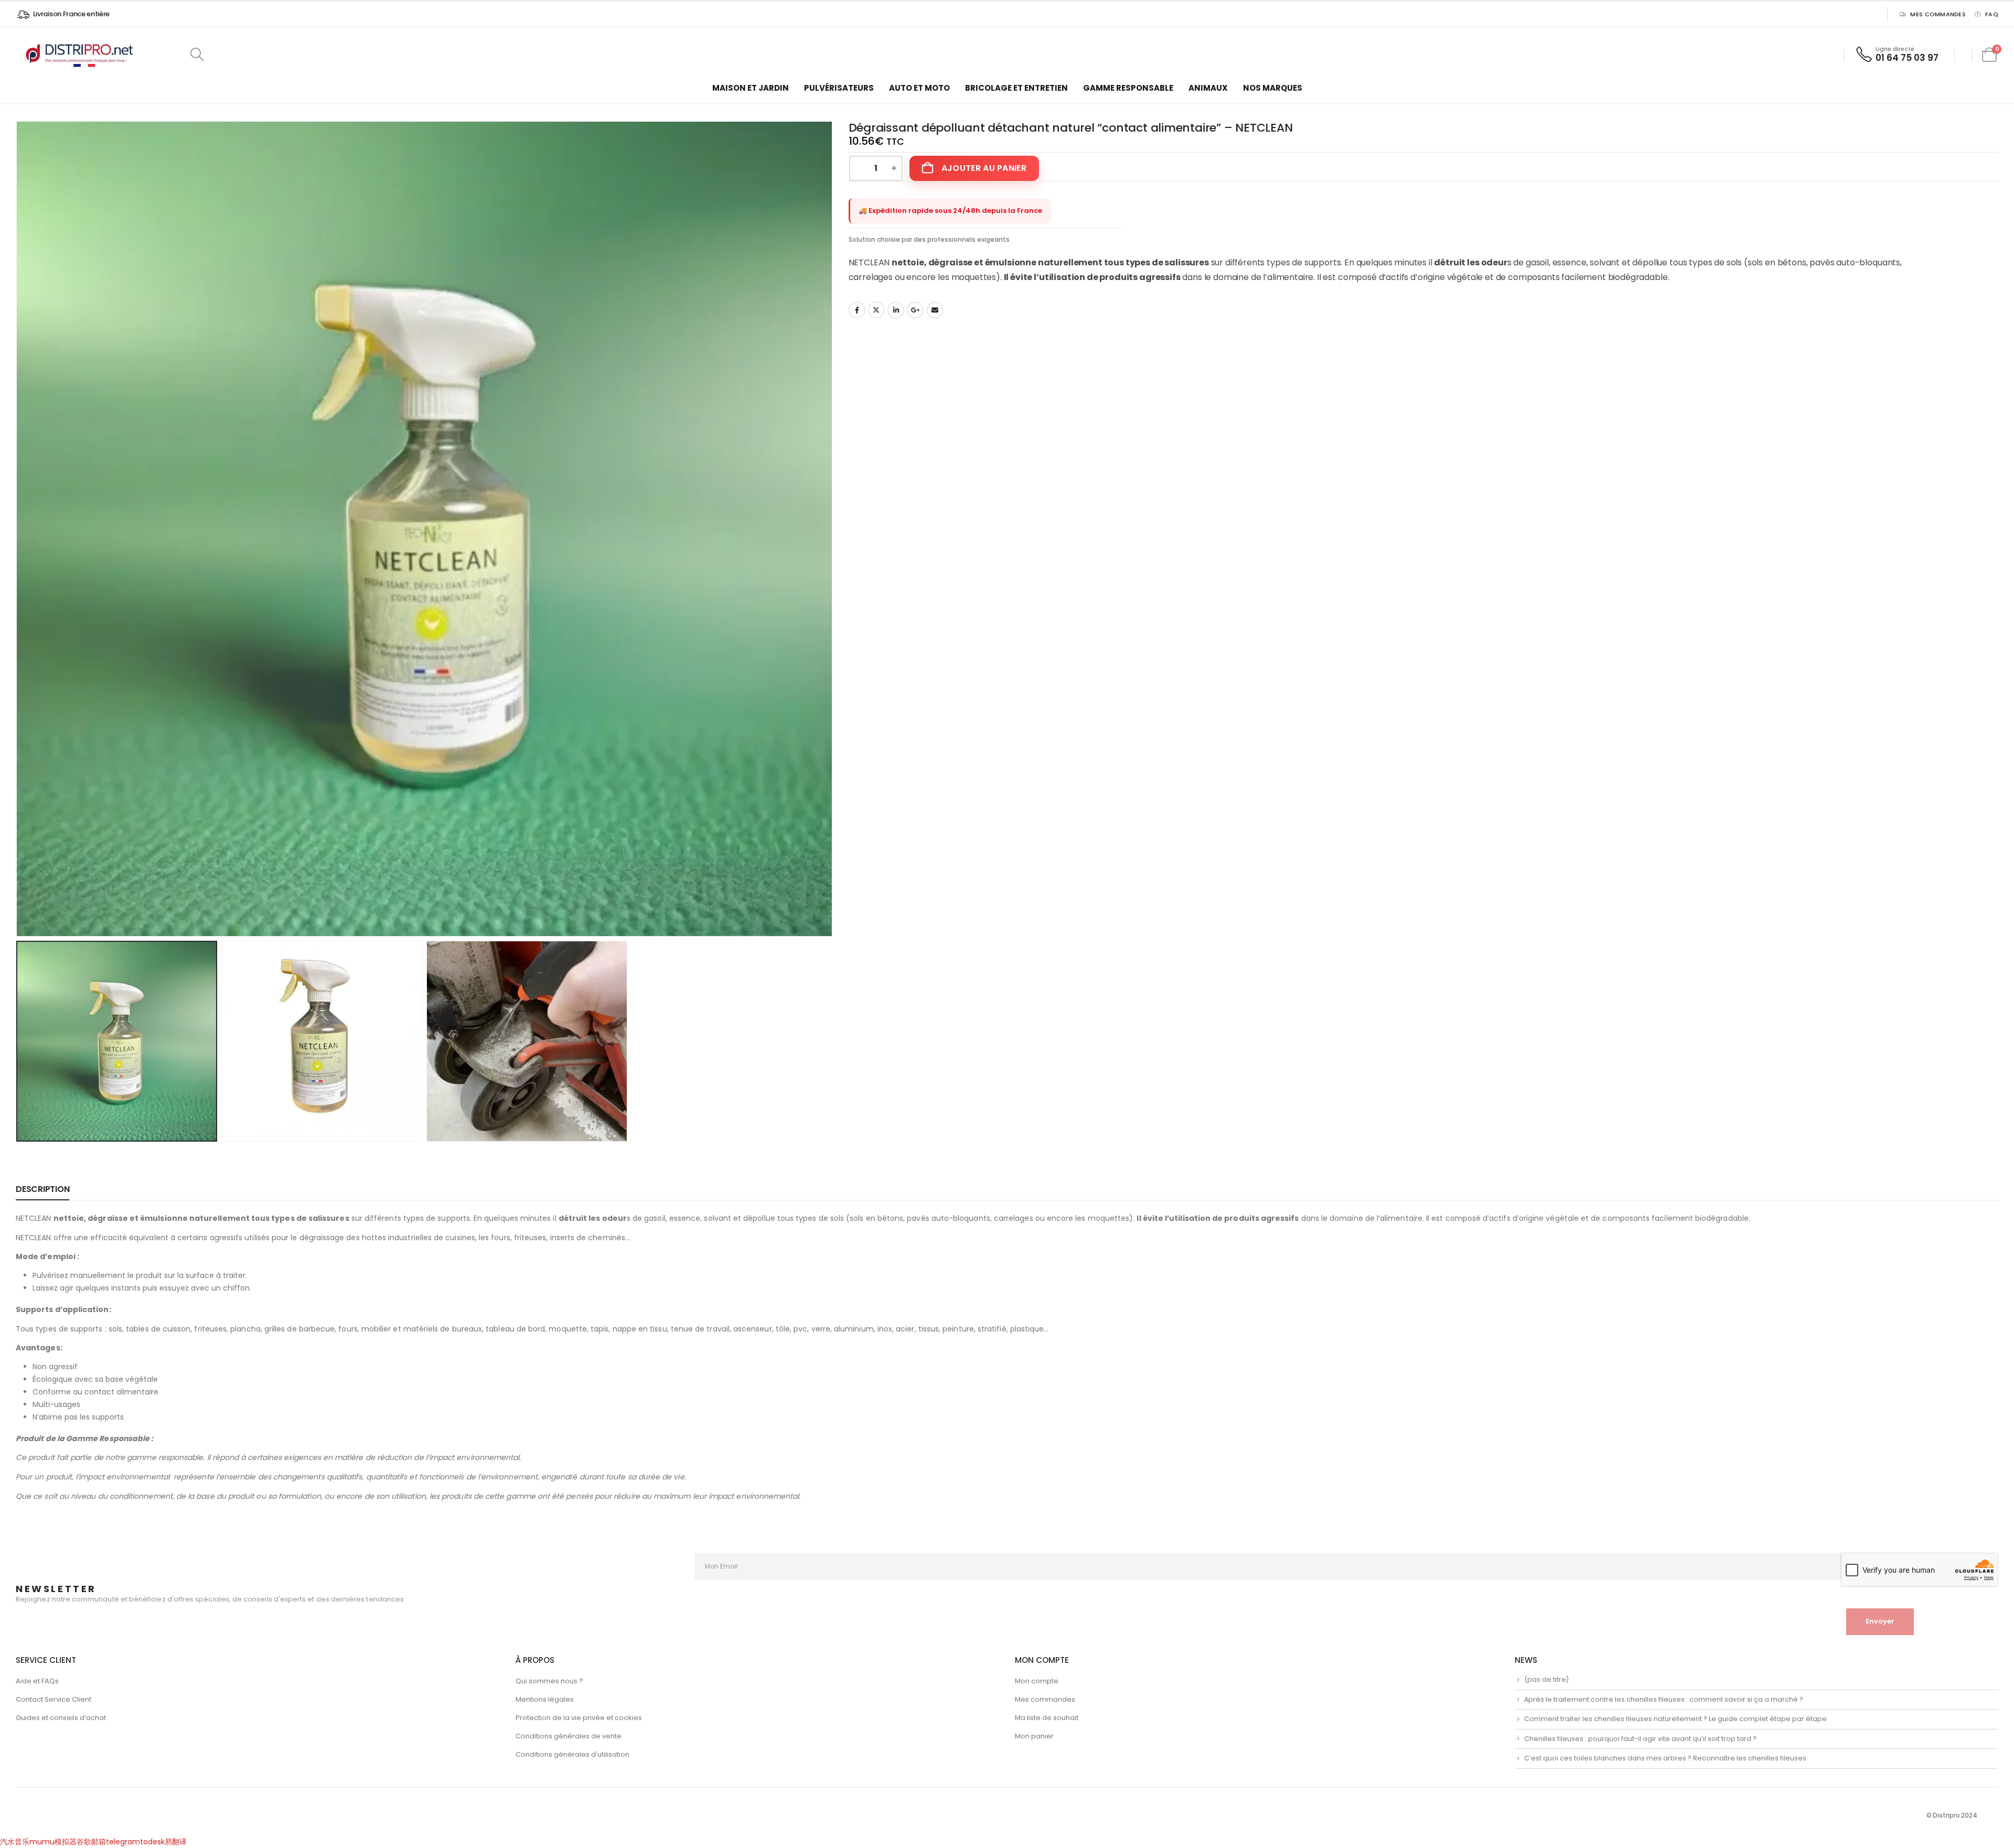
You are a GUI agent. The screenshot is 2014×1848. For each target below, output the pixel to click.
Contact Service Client (53, 1699)
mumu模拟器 (53, 1842)
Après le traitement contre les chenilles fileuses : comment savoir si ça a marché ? (1664, 1699)
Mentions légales (545, 1699)
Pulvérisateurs (839, 88)
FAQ (1992, 14)
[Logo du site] (81, 55)
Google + (915, 310)
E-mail (935, 310)
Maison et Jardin (751, 88)
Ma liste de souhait (1047, 1718)
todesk (152, 1842)
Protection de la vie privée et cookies (579, 1718)
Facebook (857, 310)
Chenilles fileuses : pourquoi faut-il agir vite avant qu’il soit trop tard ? (1640, 1739)
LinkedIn (896, 310)
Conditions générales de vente (569, 1736)
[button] (197, 55)
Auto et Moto (919, 88)
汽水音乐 (15, 1842)
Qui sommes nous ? (549, 1681)
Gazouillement (876, 310)
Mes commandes (1938, 14)
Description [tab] (42, 1189)
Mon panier (1034, 1736)
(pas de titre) (1546, 1679)
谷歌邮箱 (91, 1842)
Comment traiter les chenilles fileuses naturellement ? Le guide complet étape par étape (1675, 1719)
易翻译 (176, 1842)
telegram (123, 1842)
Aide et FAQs (37, 1681)
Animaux (1208, 88)
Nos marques (1273, 88)
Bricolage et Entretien (1016, 88)
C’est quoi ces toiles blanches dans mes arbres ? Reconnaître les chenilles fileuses (1665, 1758)
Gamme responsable (1128, 88)
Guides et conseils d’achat (61, 1718)
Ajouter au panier (984, 168)
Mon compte (1037, 1681)
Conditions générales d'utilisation (572, 1754)
